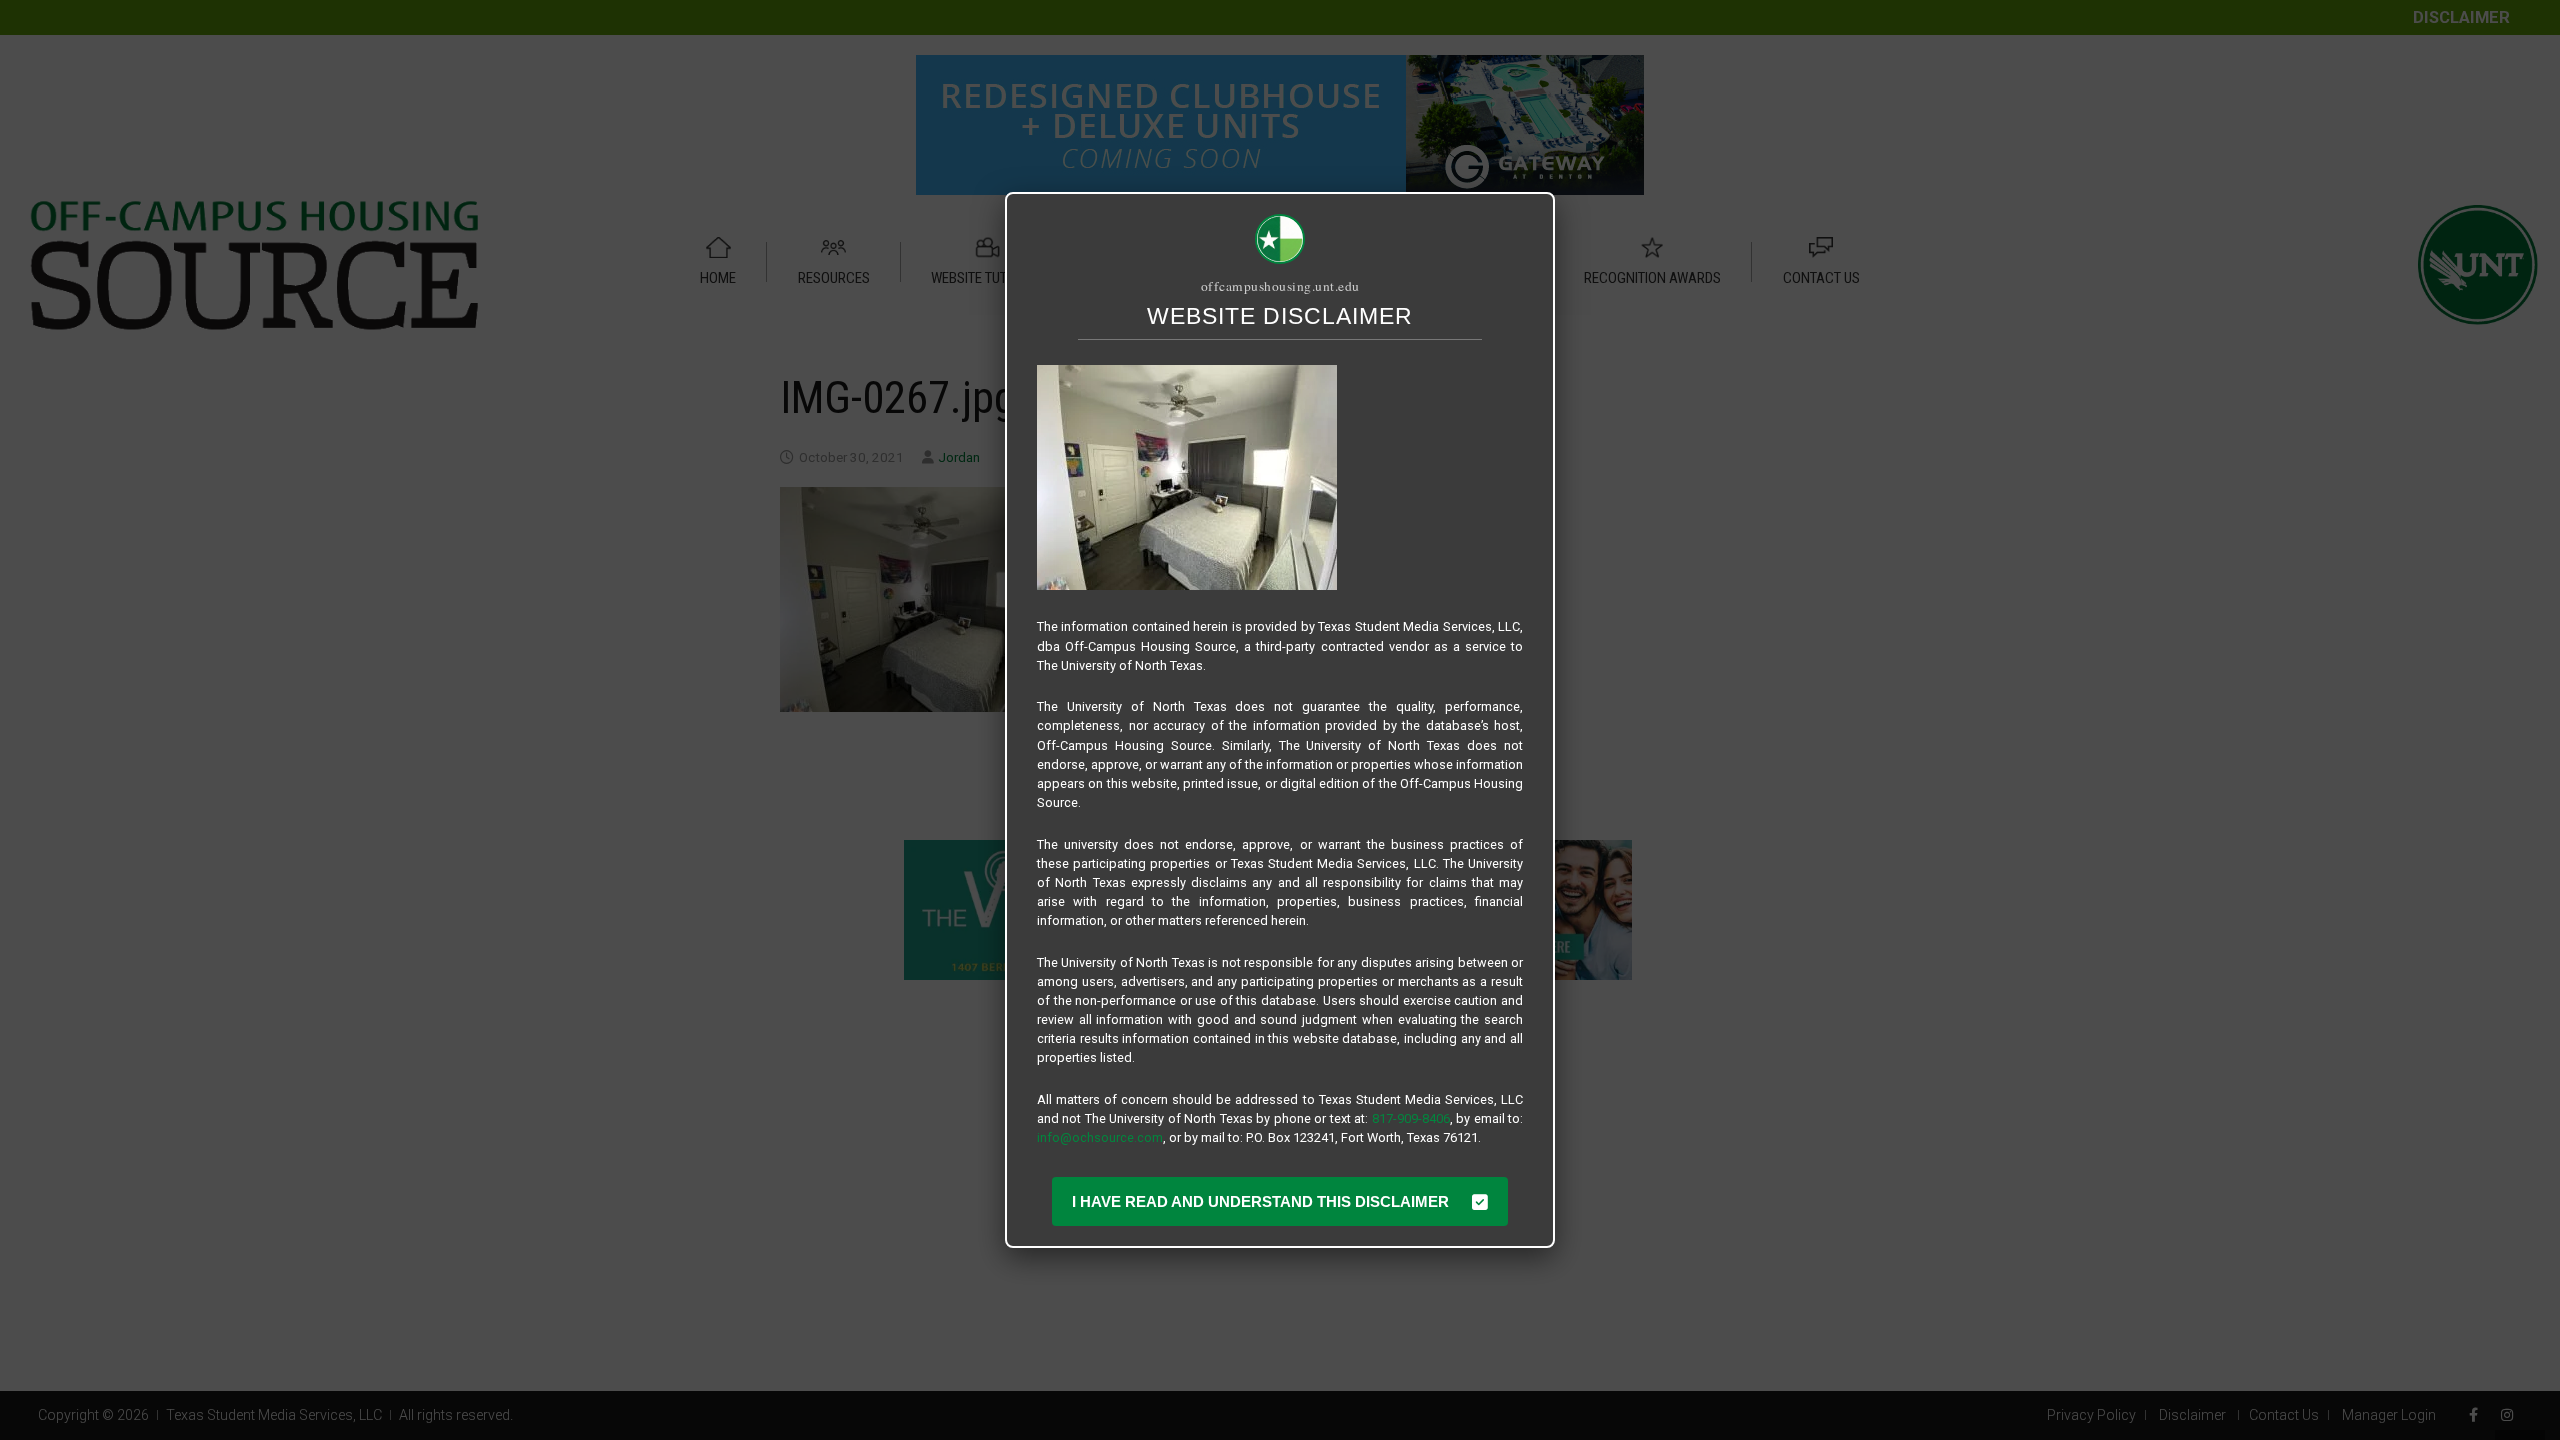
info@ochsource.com (1100, 1137)
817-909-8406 (1411, 1118)
